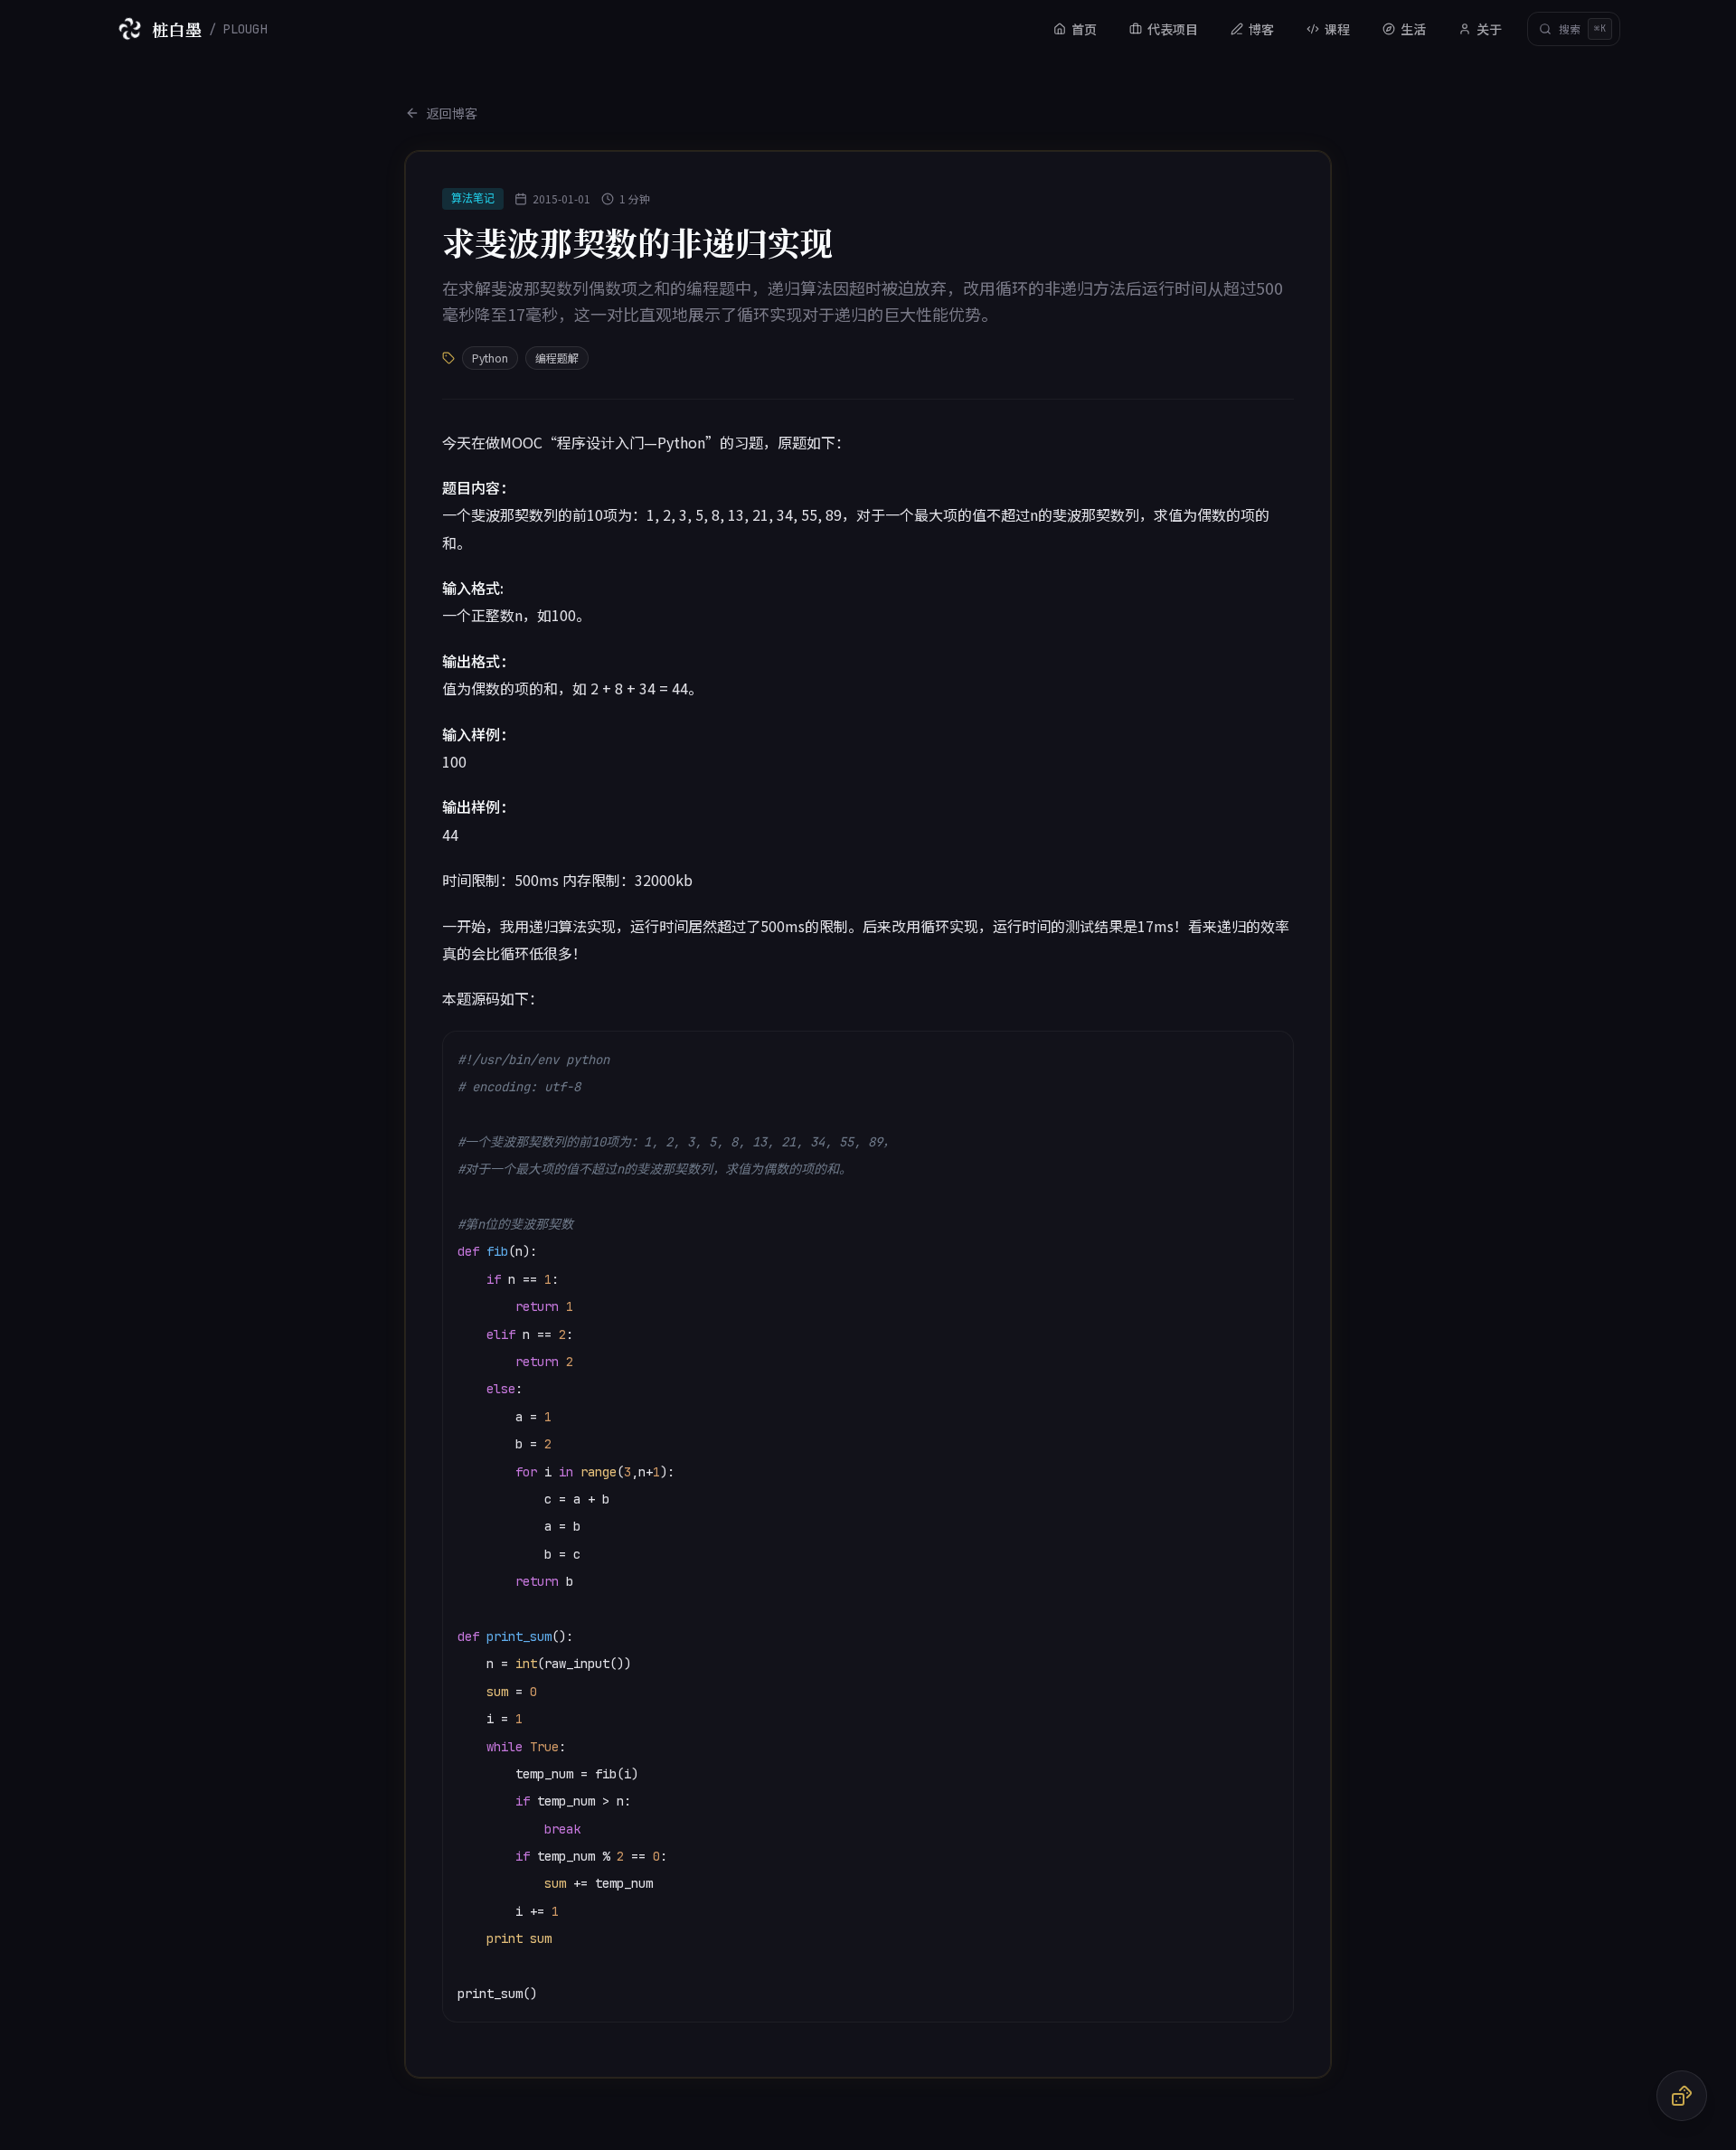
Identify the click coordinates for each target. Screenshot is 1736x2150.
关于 (1489, 29)
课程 (1337, 29)
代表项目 (1173, 29)
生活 (1413, 29)
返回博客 (452, 113)
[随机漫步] (1682, 2096)
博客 (1261, 29)
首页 (1084, 29)
